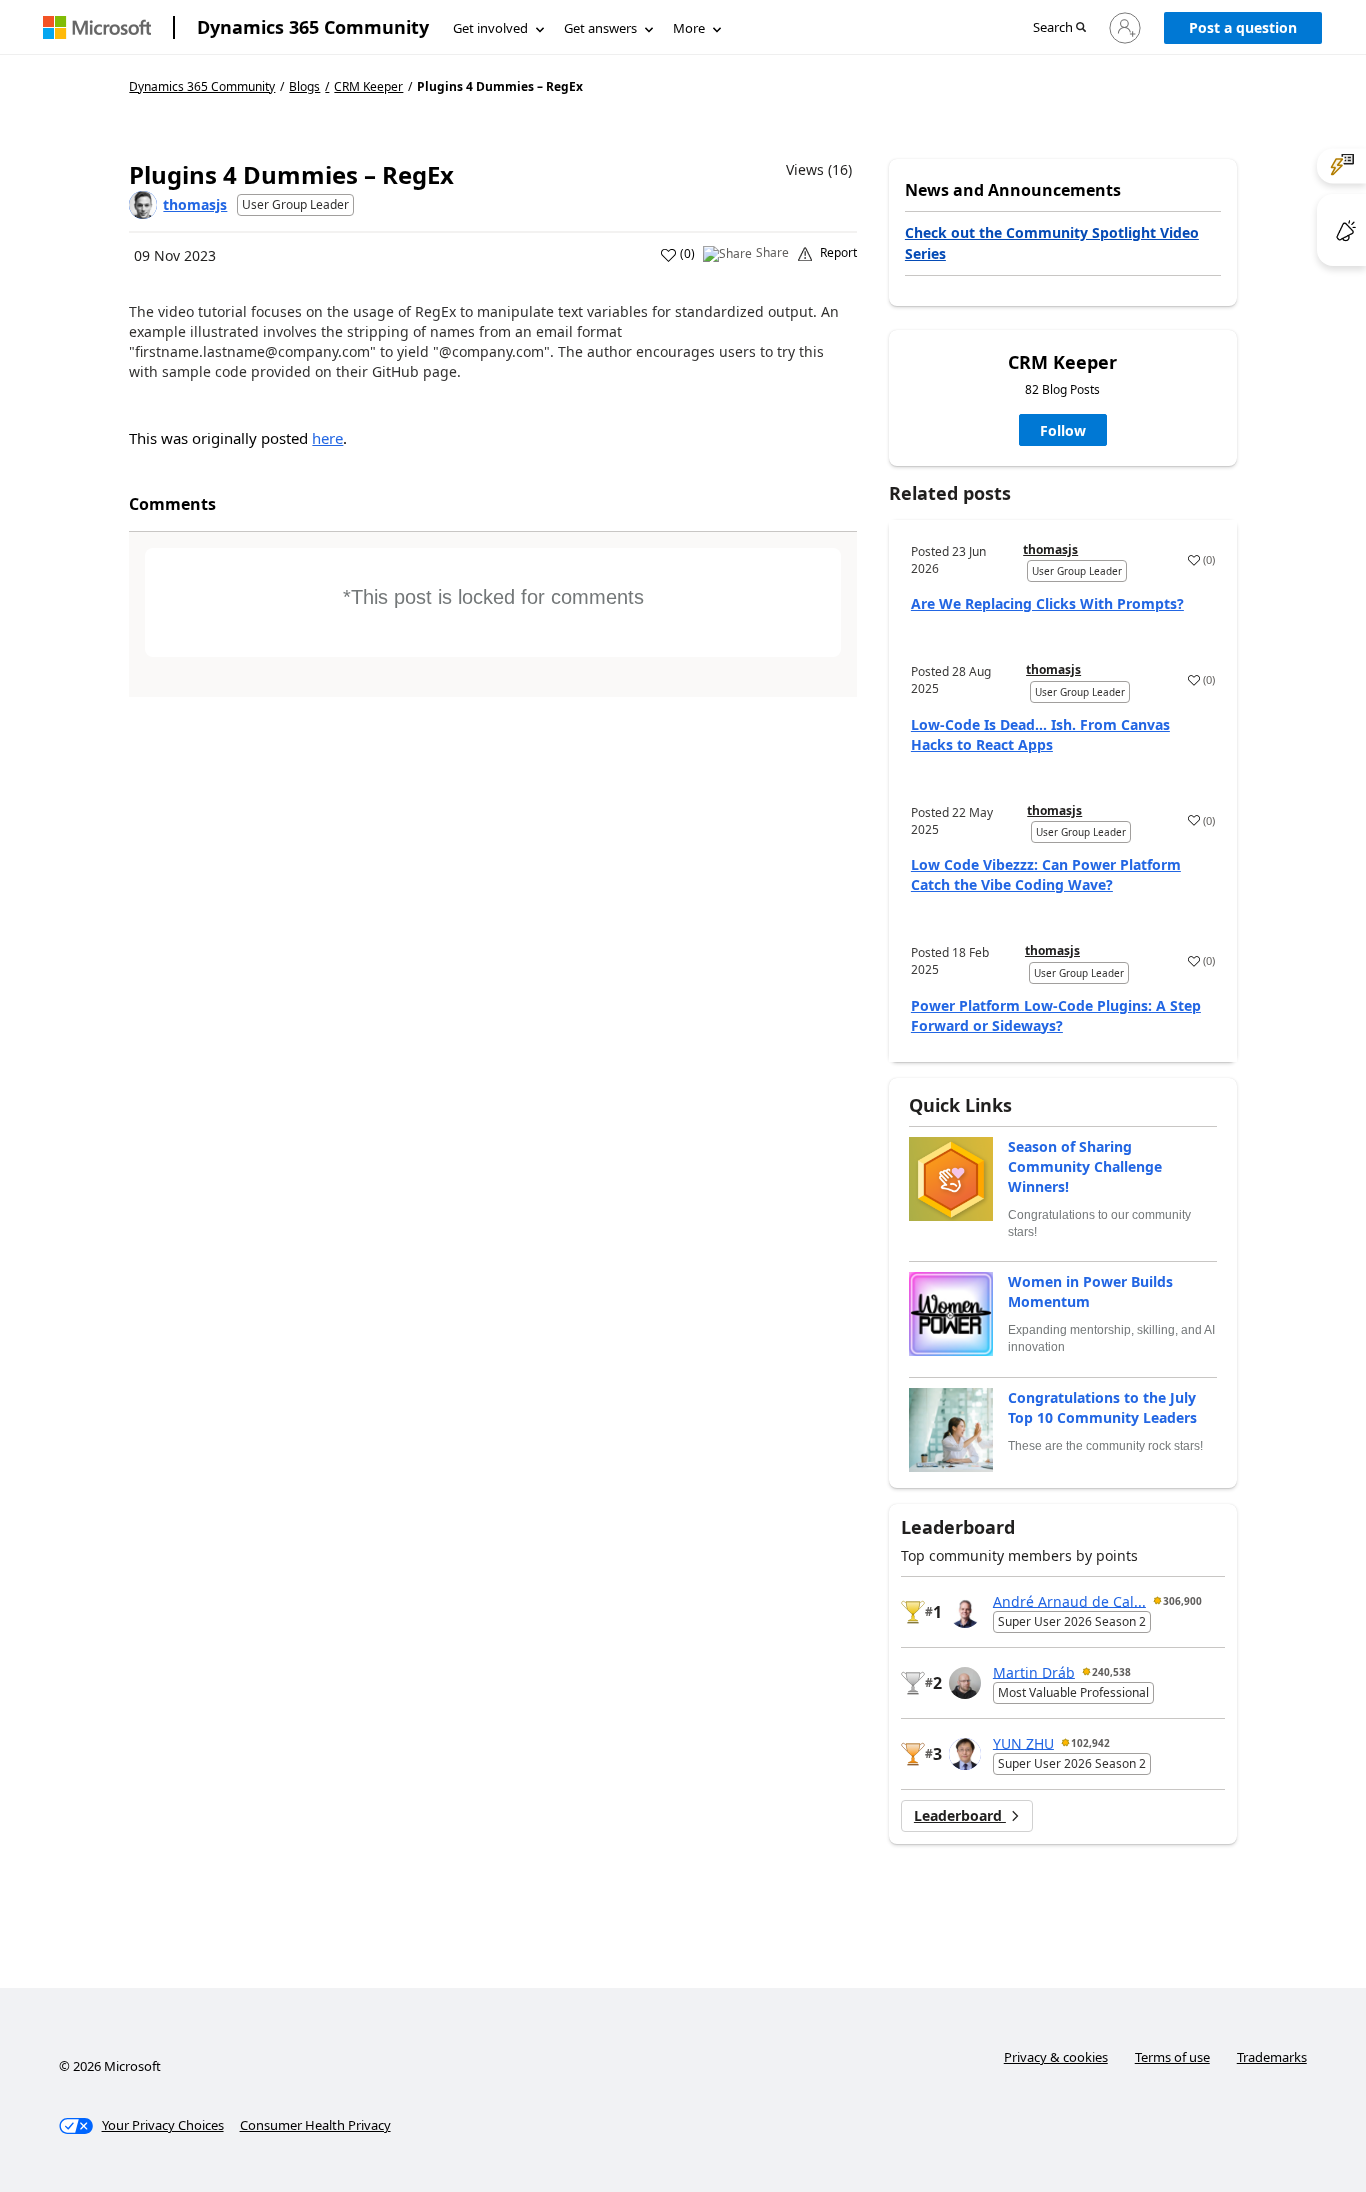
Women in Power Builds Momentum (1090, 1291)
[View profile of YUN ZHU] (965, 1754)
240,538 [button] (1111, 1672)
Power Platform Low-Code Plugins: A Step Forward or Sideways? (1056, 1015)
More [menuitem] (689, 28)
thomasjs (195, 204)
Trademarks (1272, 2057)
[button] (1059, 28)
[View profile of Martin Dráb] (965, 1683)
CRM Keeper (368, 87)
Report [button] (838, 253)
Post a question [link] (1243, 27)
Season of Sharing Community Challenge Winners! (1085, 1166)
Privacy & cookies (1056, 2057)
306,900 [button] (1182, 1601)
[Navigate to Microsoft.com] (97, 27)
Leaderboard (960, 1815)
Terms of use (1172, 2057)
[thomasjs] (143, 205)
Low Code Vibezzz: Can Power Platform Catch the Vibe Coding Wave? (1046, 874)
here (327, 438)
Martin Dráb (1034, 1671)
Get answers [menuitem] (600, 28)
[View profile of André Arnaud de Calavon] (965, 1612)
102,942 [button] (1090, 1743)
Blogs (304, 86)
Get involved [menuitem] (490, 28)
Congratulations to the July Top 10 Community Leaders (1102, 1407)
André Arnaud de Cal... (1069, 1600)
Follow (1063, 430)
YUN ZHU (1023, 1742)
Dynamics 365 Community (313, 27)
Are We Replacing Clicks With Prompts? (1047, 603)
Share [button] (772, 253)
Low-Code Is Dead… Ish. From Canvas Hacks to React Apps (1040, 734)
